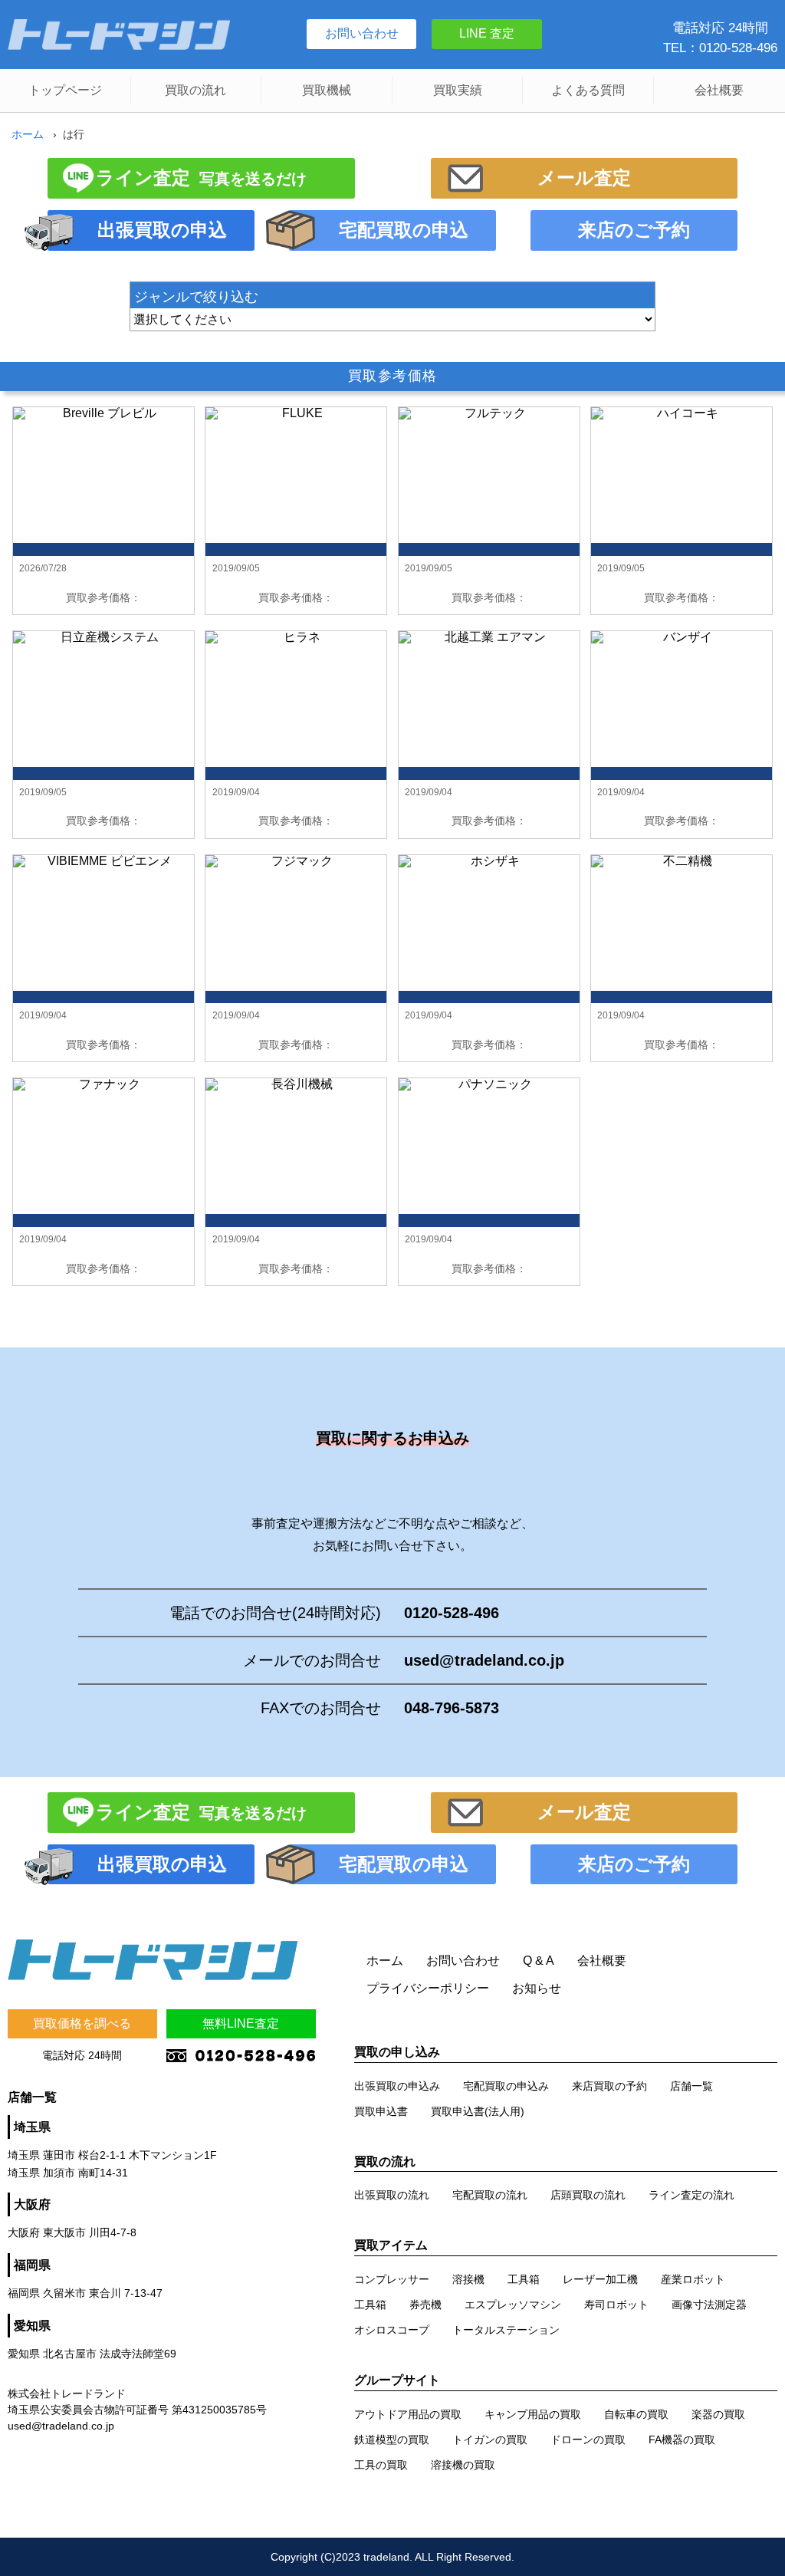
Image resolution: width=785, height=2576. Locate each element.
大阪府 (32, 2204)
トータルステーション (506, 2330)
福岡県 (32, 2265)
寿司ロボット (616, 2305)
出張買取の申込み (397, 2086)
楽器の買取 (718, 2414)
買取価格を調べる (82, 2023)
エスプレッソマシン (513, 2305)
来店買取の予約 (609, 2086)
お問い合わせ (362, 33)
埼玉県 (32, 2127)
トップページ (65, 90)
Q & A (539, 1961)
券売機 (425, 2305)
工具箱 (524, 2279)
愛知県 (32, 2326)
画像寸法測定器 (709, 2305)
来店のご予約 (634, 230)
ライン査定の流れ (691, 2195)
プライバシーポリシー (428, 1988)
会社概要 (719, 90)
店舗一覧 (691, 2086)
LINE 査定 (487, 33)
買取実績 (458, 90)
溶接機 (468, 2279)
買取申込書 (381, 2111)
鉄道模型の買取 (392, 2439)
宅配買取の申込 (404, 230)
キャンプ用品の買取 (533, 2414)
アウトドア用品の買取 (408, 2414)
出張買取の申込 (162, 230)
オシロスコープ (392, 2330)
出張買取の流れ (392, 2195)
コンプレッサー (392, 2279)
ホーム (28, 134)
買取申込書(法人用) (478, 2111)
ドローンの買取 (588, 2439)
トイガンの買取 (490, 2439)
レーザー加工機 (600, 2279)
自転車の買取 (636, 2414)
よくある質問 (588, 90)
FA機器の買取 (682, 2439)
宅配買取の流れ (490, 2195)
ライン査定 (201, 178)
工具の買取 (381, 2465)
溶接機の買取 (463, 2465)
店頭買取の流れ (588, 2195)
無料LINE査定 (241, 2023)
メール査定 (584, 178)
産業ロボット (693, 2279)
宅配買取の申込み (506, 2086)
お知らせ (537, 1988)
